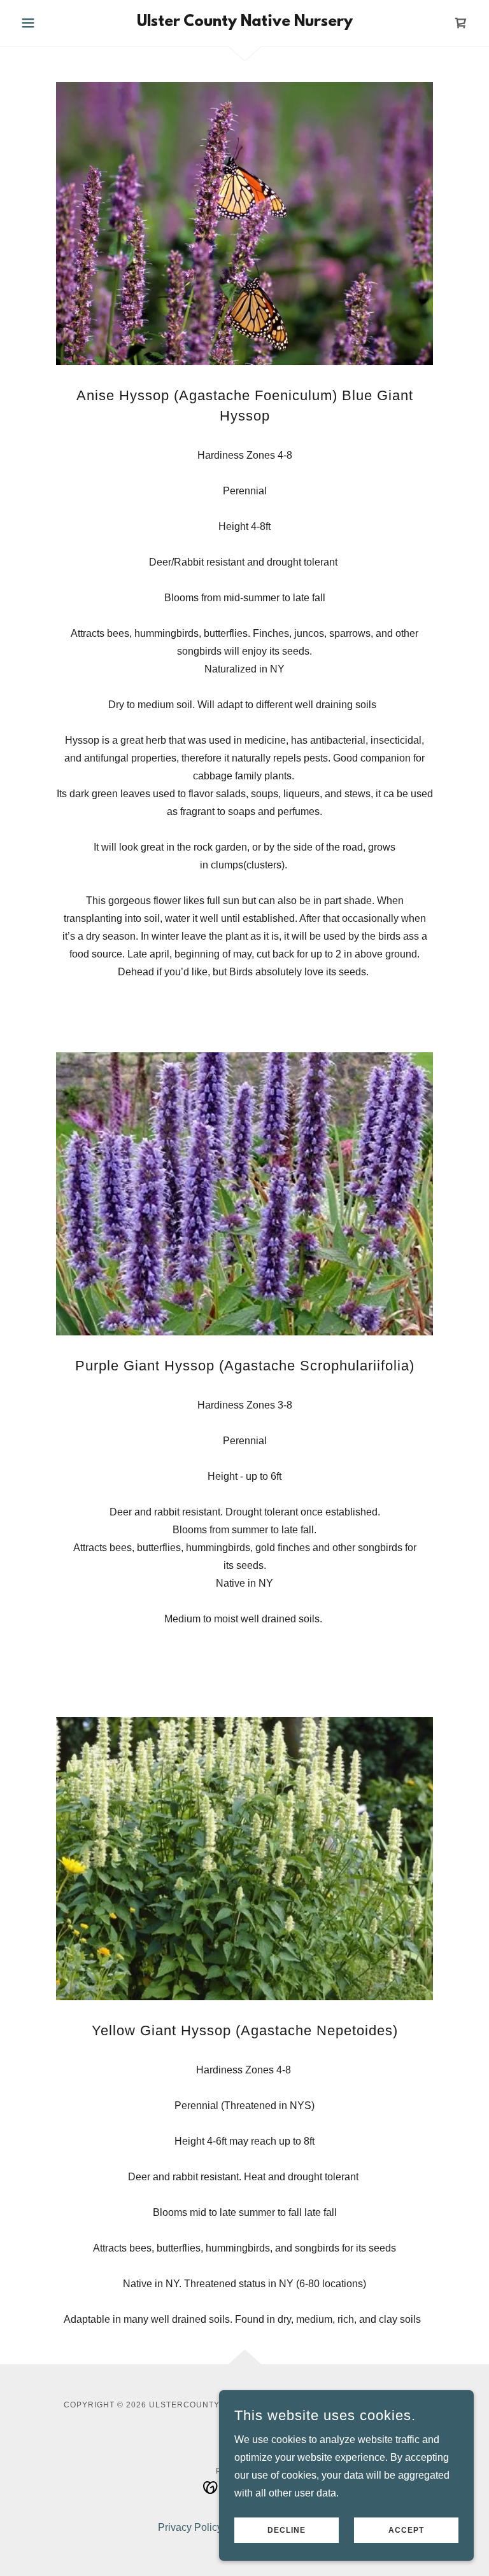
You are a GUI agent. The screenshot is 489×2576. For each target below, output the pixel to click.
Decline (287, 2530)
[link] (244, 23)
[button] (50, 23)
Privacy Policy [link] (190, 2527)
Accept (406, 2530)
